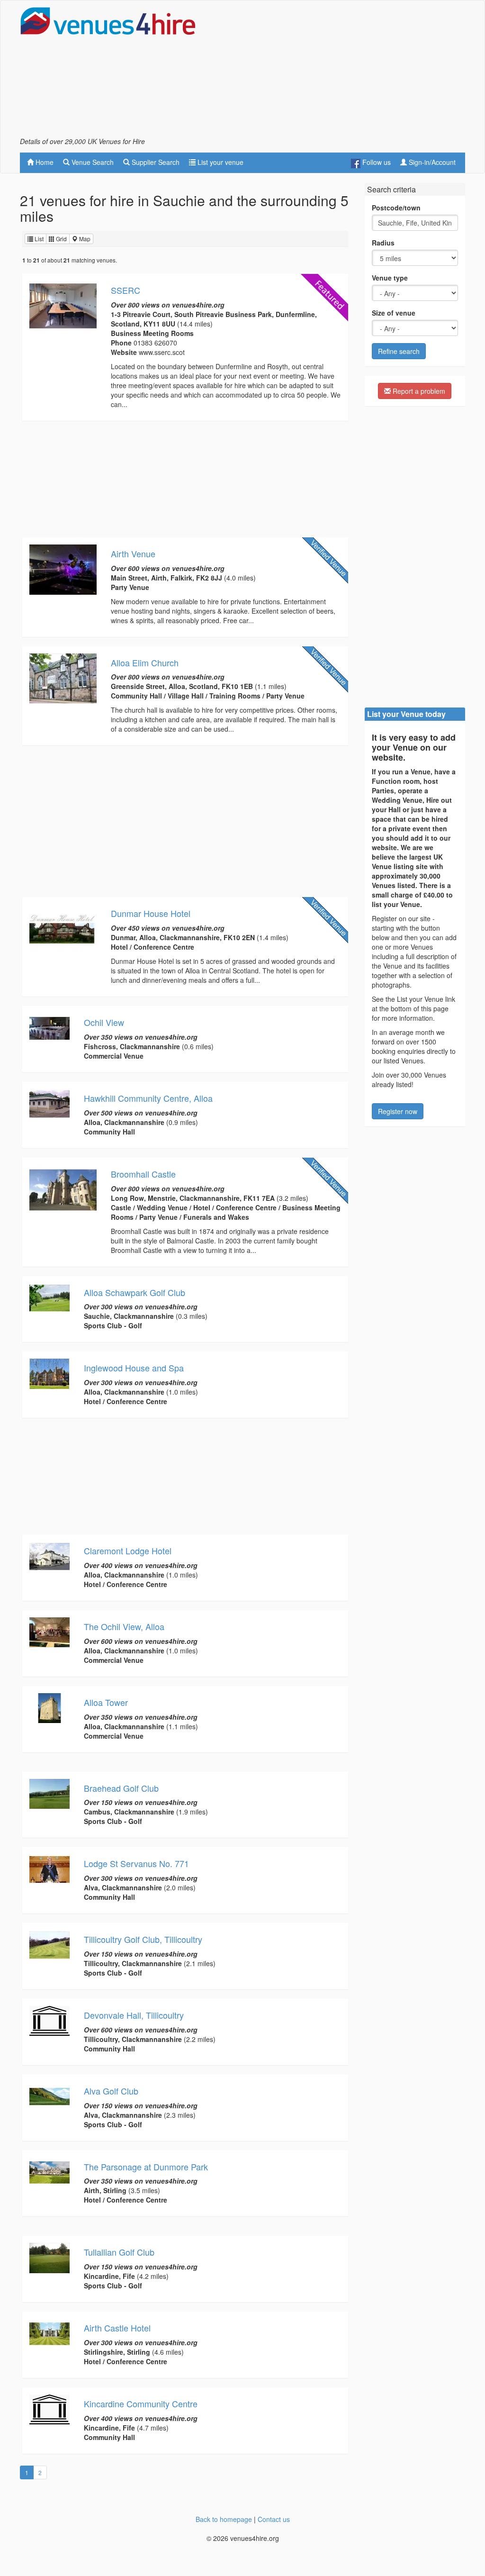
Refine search (399, 351)
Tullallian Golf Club (119, 2252)
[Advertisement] (354, 72)
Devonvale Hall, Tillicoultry (134, 2015)
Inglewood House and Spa (134, 1368)
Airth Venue (133, 553)
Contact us (274, 2519)
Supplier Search (155, 162)
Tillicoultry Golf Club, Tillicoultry (143, 1939)
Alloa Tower (106, 1702)
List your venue (220, 162)
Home (44, 162)
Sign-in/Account (431, 162)
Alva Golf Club (111, 2091)
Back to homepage (224, 2519)
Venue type (390, 278)
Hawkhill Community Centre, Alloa (148, 1098)
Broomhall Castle (143, 1174)
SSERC (126, 290)
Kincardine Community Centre (141, 2404)
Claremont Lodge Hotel (128, 1551)
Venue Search (92, 162)
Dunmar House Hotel (151, 913)
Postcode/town (396, 208)
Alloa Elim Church (145, 662)
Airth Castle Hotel (117, 2328)
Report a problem (418, 391)
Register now (398, 1111)
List (38, 239)
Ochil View (104, 1022)
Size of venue (394, 313)
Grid (61, 239)
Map (84, 239)
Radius (383, 243)
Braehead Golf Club (121, 1788)
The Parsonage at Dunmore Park (146, 2167)
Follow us (376, 162)
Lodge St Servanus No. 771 (136, 1863)
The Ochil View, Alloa (124, 1626)
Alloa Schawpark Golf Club (135, 1292)
